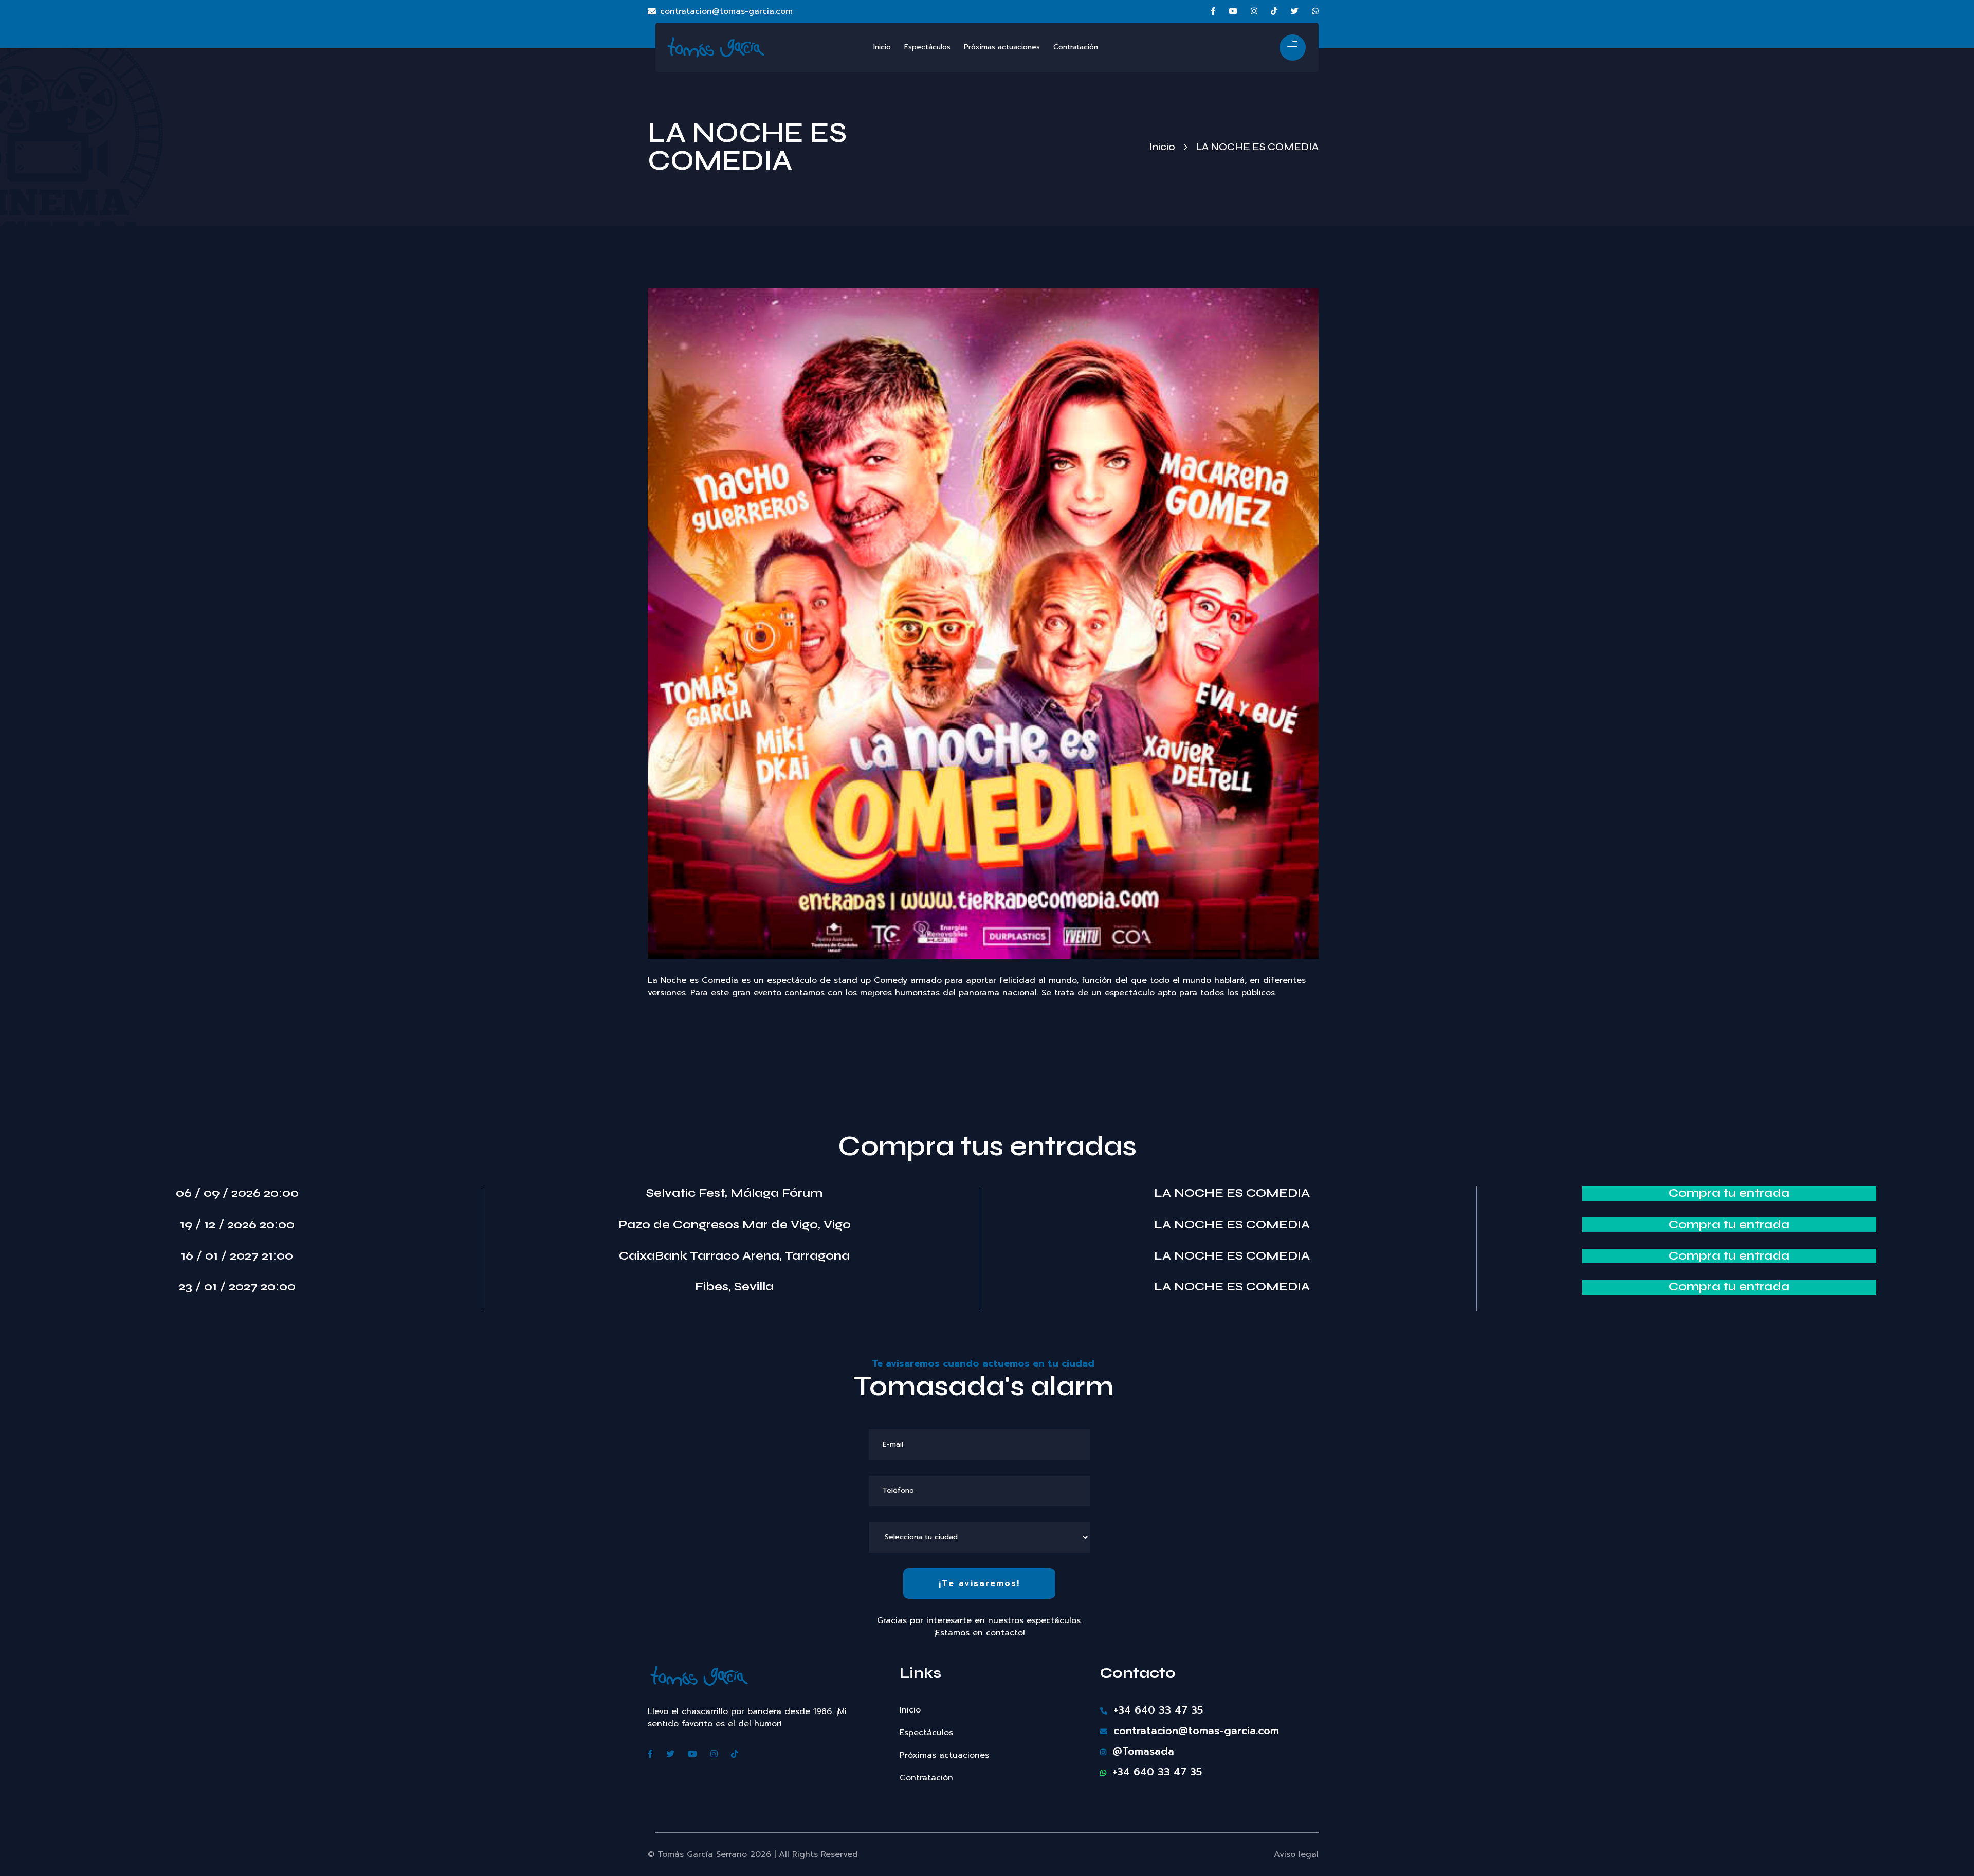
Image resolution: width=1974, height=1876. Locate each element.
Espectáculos (926, 1733)
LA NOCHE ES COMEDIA (1232, 1193)
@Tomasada (1141, 1751)
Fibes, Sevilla (734, 1287)
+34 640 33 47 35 (1156, 1710)
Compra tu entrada (1729, 1193)
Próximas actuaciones (944, 1755)
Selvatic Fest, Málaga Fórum (734, 1193)
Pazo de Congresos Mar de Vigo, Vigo (735, 1225)
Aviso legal (1296, 1854)
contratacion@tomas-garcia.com (726, 11)
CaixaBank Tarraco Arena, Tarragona (734, 1256)
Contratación (926, 1778)
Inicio (1162, 147)
